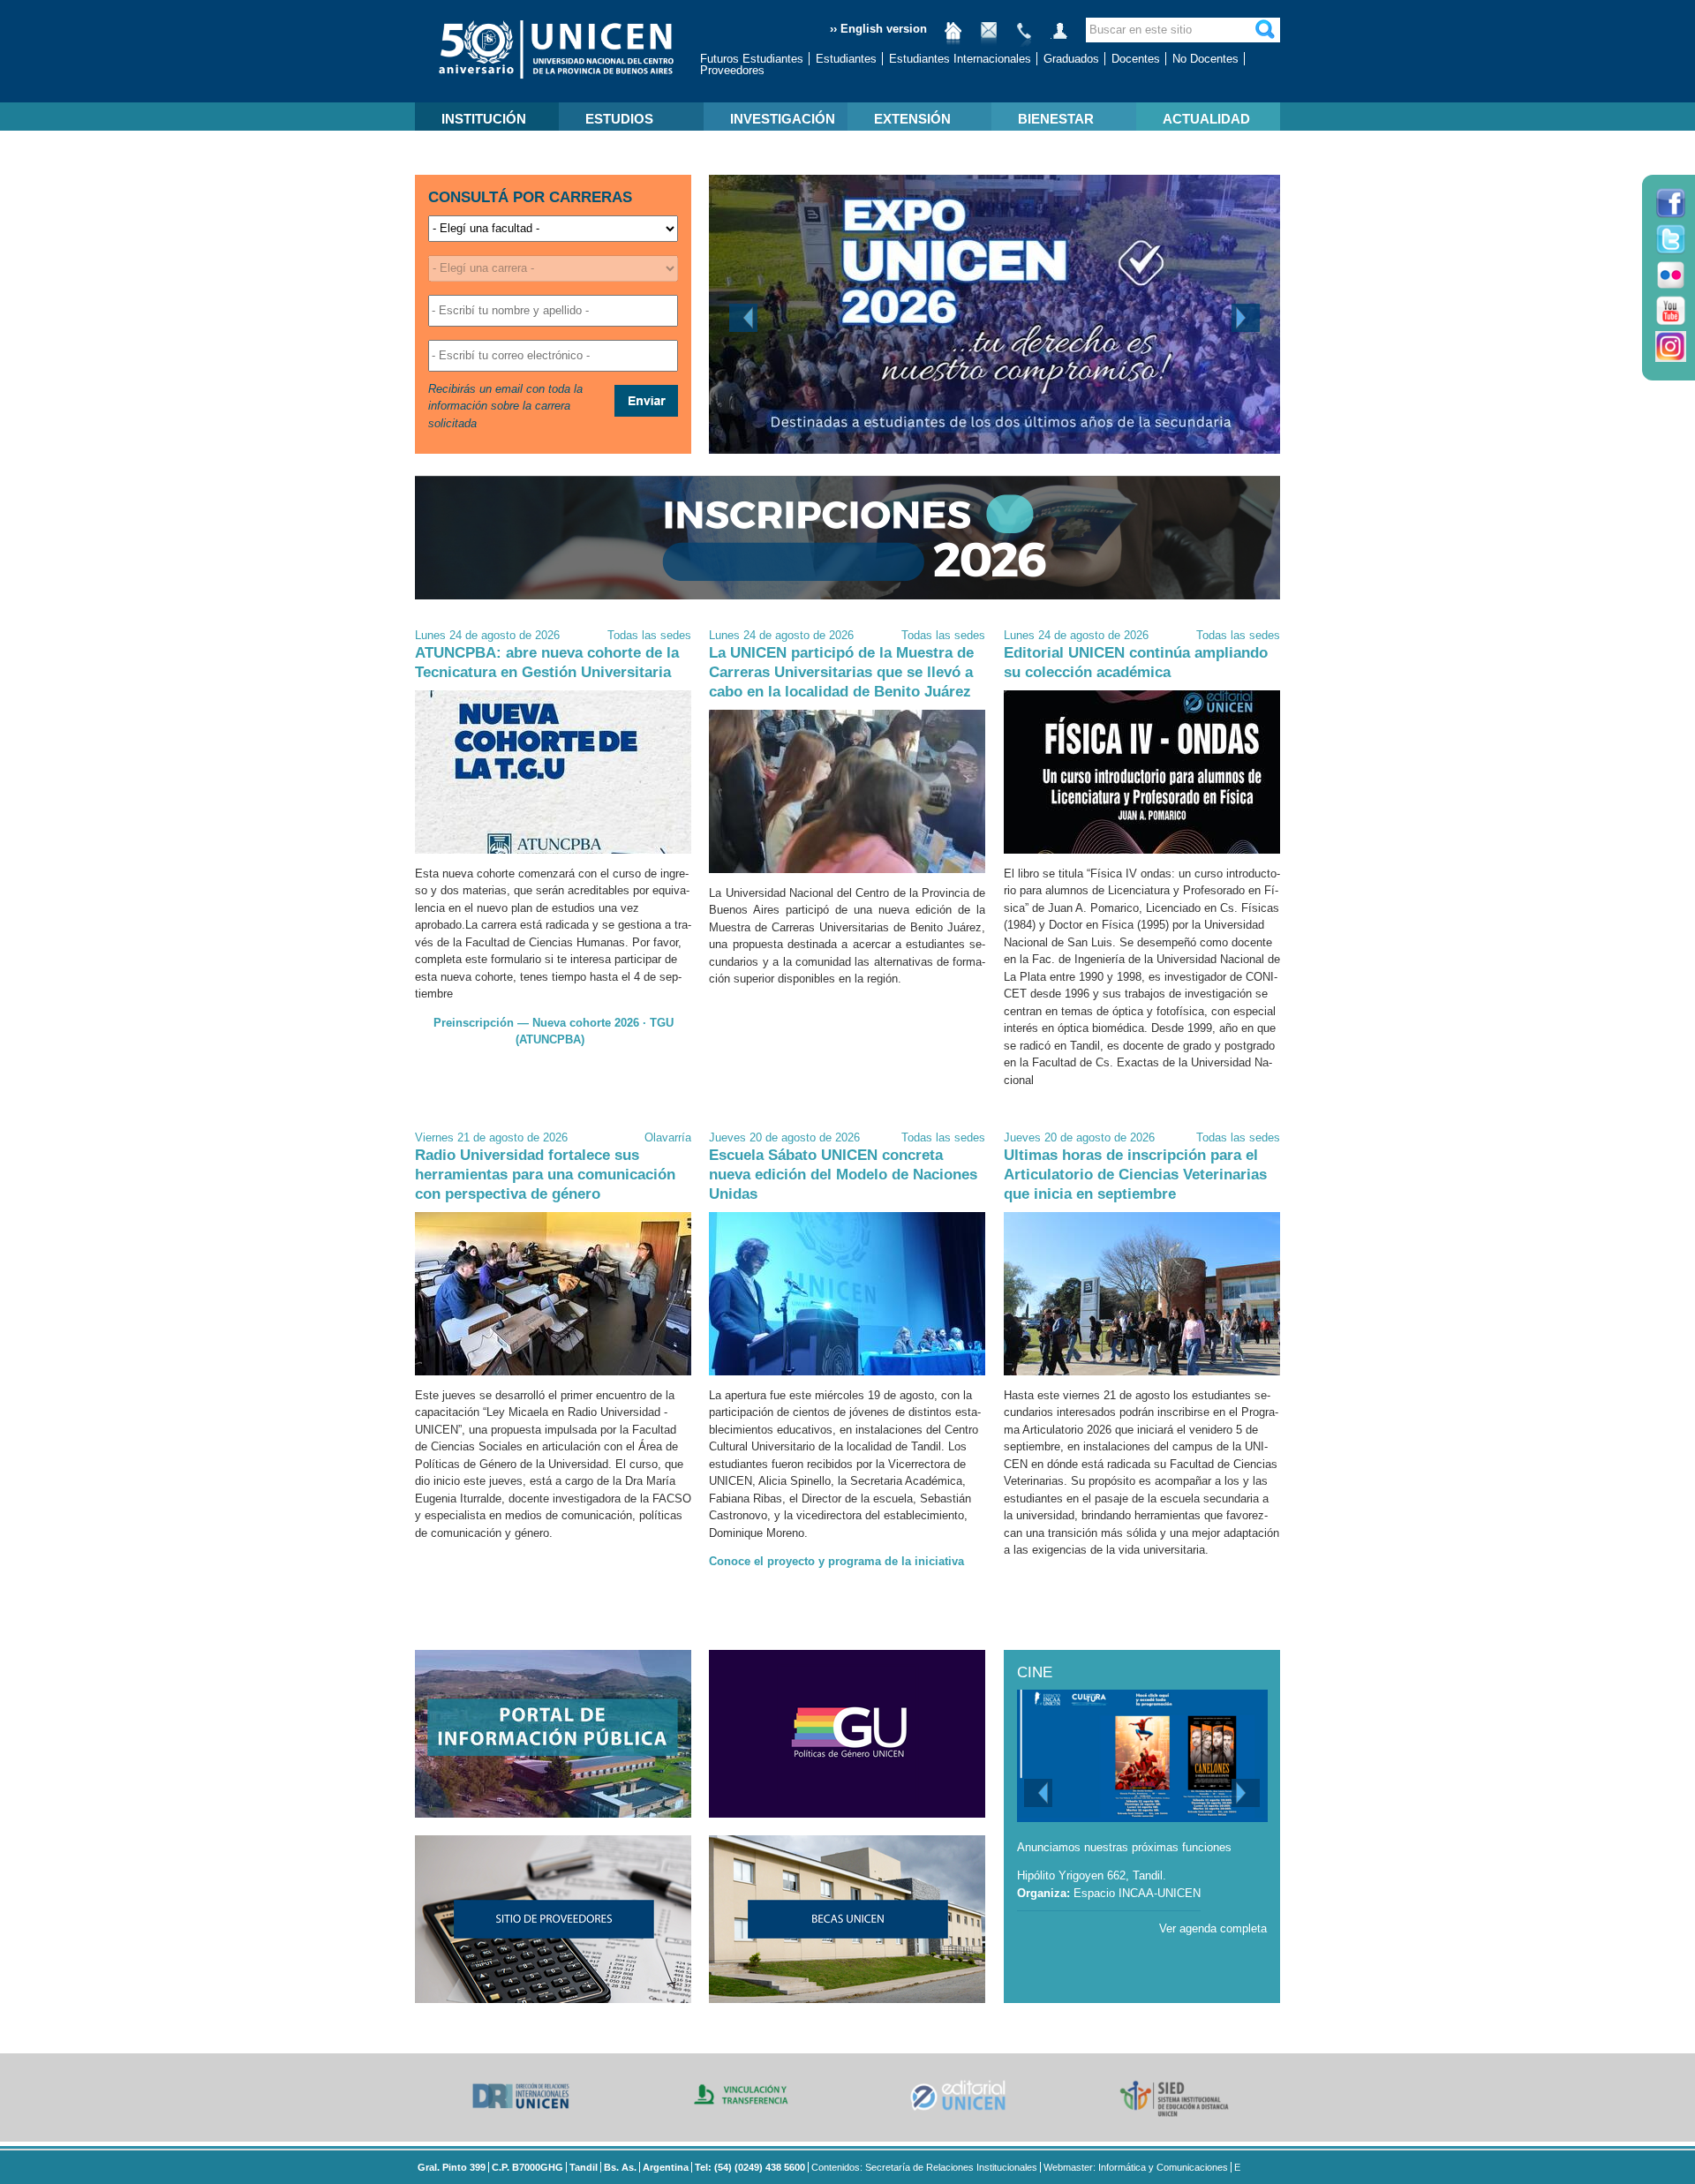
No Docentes (1205, 59)
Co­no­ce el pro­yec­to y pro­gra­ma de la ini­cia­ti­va (836, 1561)
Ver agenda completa (1213, 1928)
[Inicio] (953, 38)
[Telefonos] (1024, 38)
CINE (1035, 1672)
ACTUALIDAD (1206, 119)
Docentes (1136, 59)
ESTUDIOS (619, 119)
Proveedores (732, 70)
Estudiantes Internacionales (960, 59)
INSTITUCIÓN (484, 119)
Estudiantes (846, 59)
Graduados (1071, 59)
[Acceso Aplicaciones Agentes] (1059, 38)
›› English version (878, 29)
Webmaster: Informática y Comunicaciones (1136, 2167)
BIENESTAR (1056, 119)
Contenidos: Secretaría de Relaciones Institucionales (924, 2167)
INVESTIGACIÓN (783, 119)
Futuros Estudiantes (752, 59)
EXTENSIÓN (912, 119)
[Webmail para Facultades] (989, 38)
